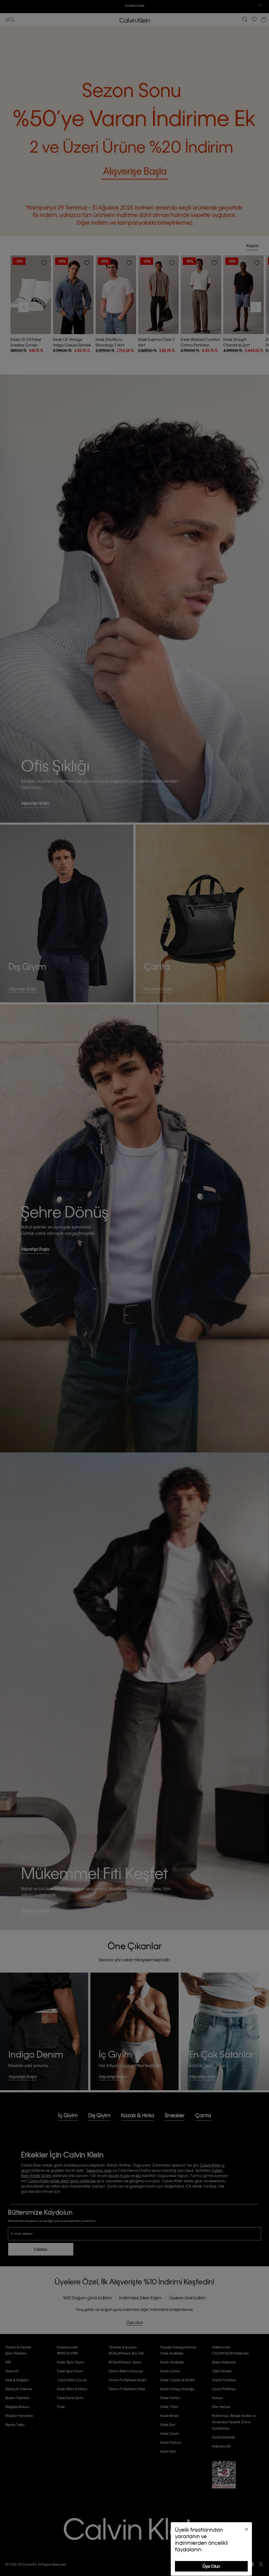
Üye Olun (211, 2566)
